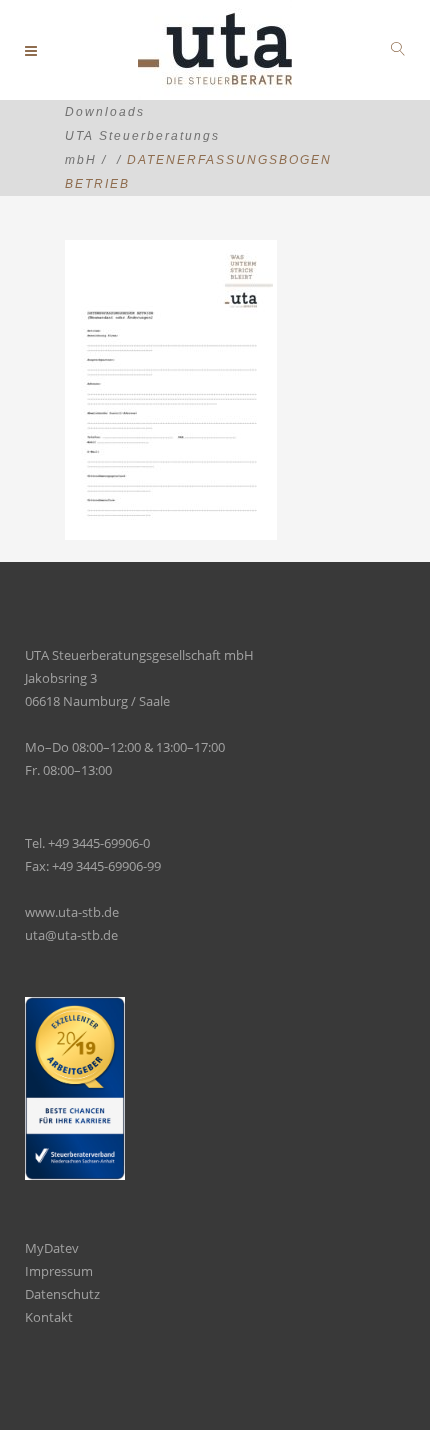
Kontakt (49, 1317)
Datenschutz (62, 1294)
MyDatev (52, 1248)
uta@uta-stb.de (71, 935)
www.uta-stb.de (72, 912)
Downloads (105, 112)
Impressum (59, 1271)
